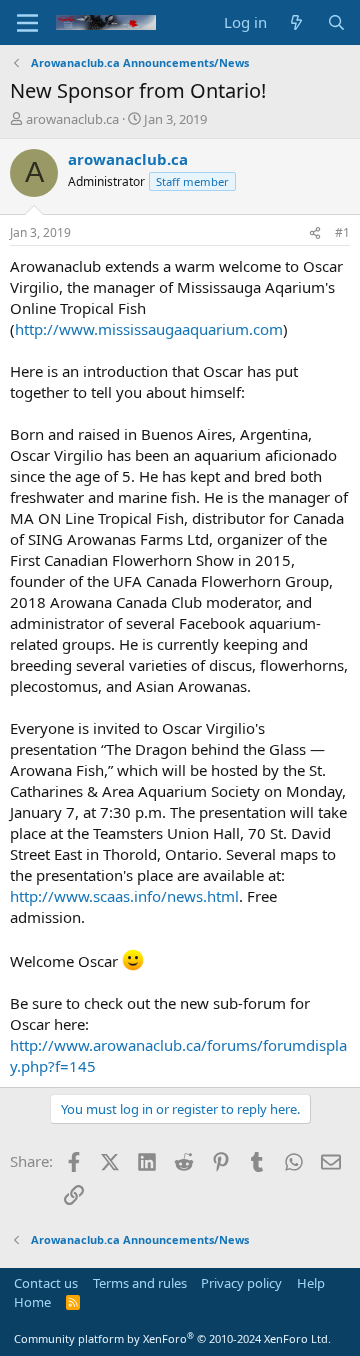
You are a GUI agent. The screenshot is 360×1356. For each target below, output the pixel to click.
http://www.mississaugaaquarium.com (149, 329)
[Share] (315, 233)
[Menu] (27, 23)
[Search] (336, 22)
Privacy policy (241, 1283)
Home (32, 1302)
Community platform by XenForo (172, 1338)
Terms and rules (140, 1283)
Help (311, 1283)
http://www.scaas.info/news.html (124, 896)
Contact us (46, 1283)
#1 (342, 232)
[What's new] (296, 22)
